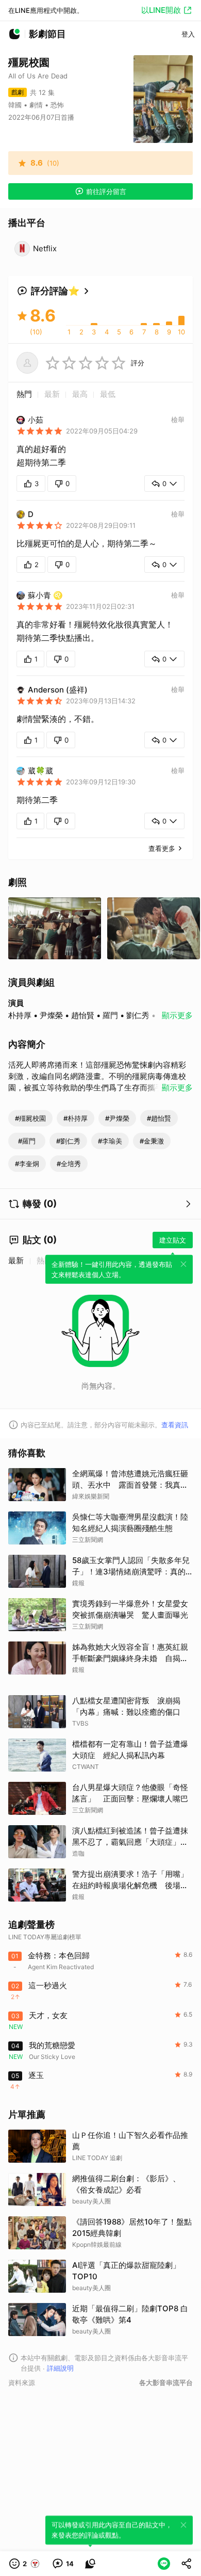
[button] (25, 2564)
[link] (63, 2564)
